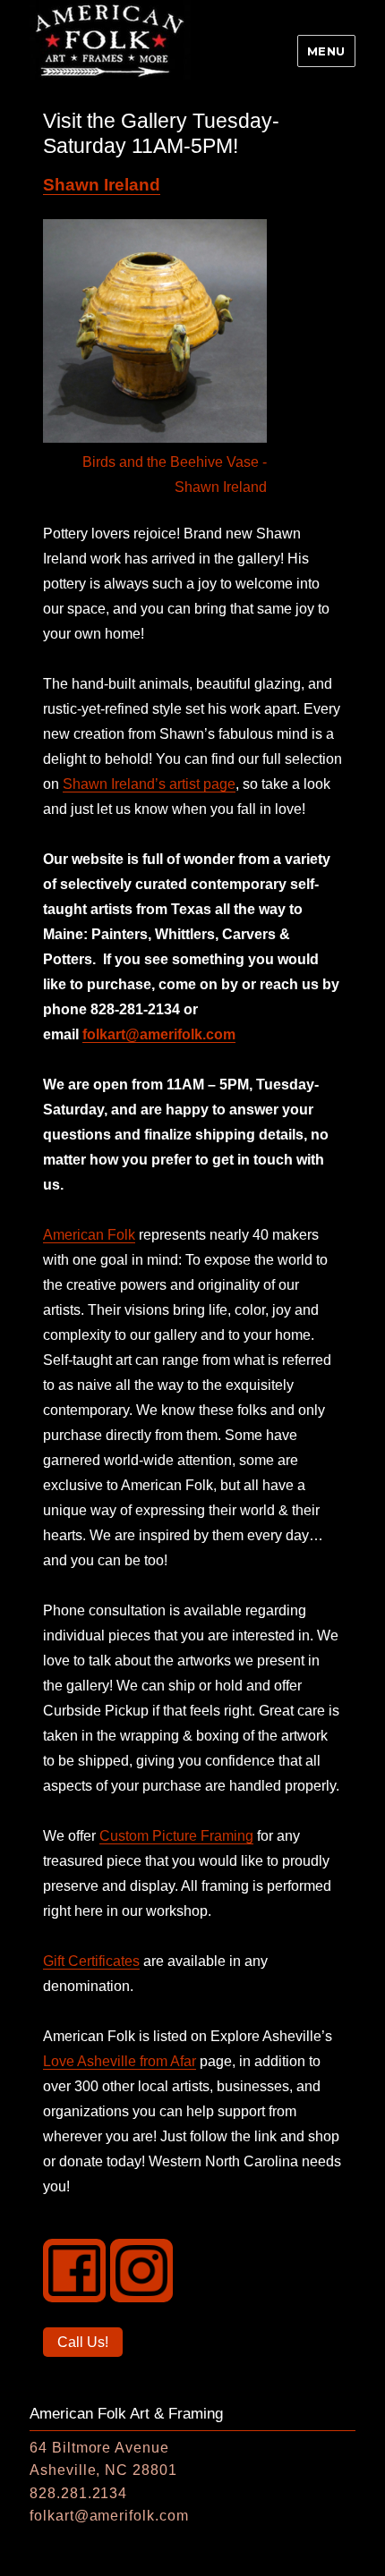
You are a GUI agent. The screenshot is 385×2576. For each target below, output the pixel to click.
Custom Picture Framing (176, 1836)
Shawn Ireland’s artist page (149, 784)
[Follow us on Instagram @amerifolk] (141, 2270)
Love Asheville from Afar (120, 2061)
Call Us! (82, 2345)
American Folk (89, 1235)
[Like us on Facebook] (74, 2270)
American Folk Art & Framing (126, 2414)
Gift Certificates (91, 1961)
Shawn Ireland (102, 185)
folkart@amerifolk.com (159, 1034)
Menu (326, 51)
